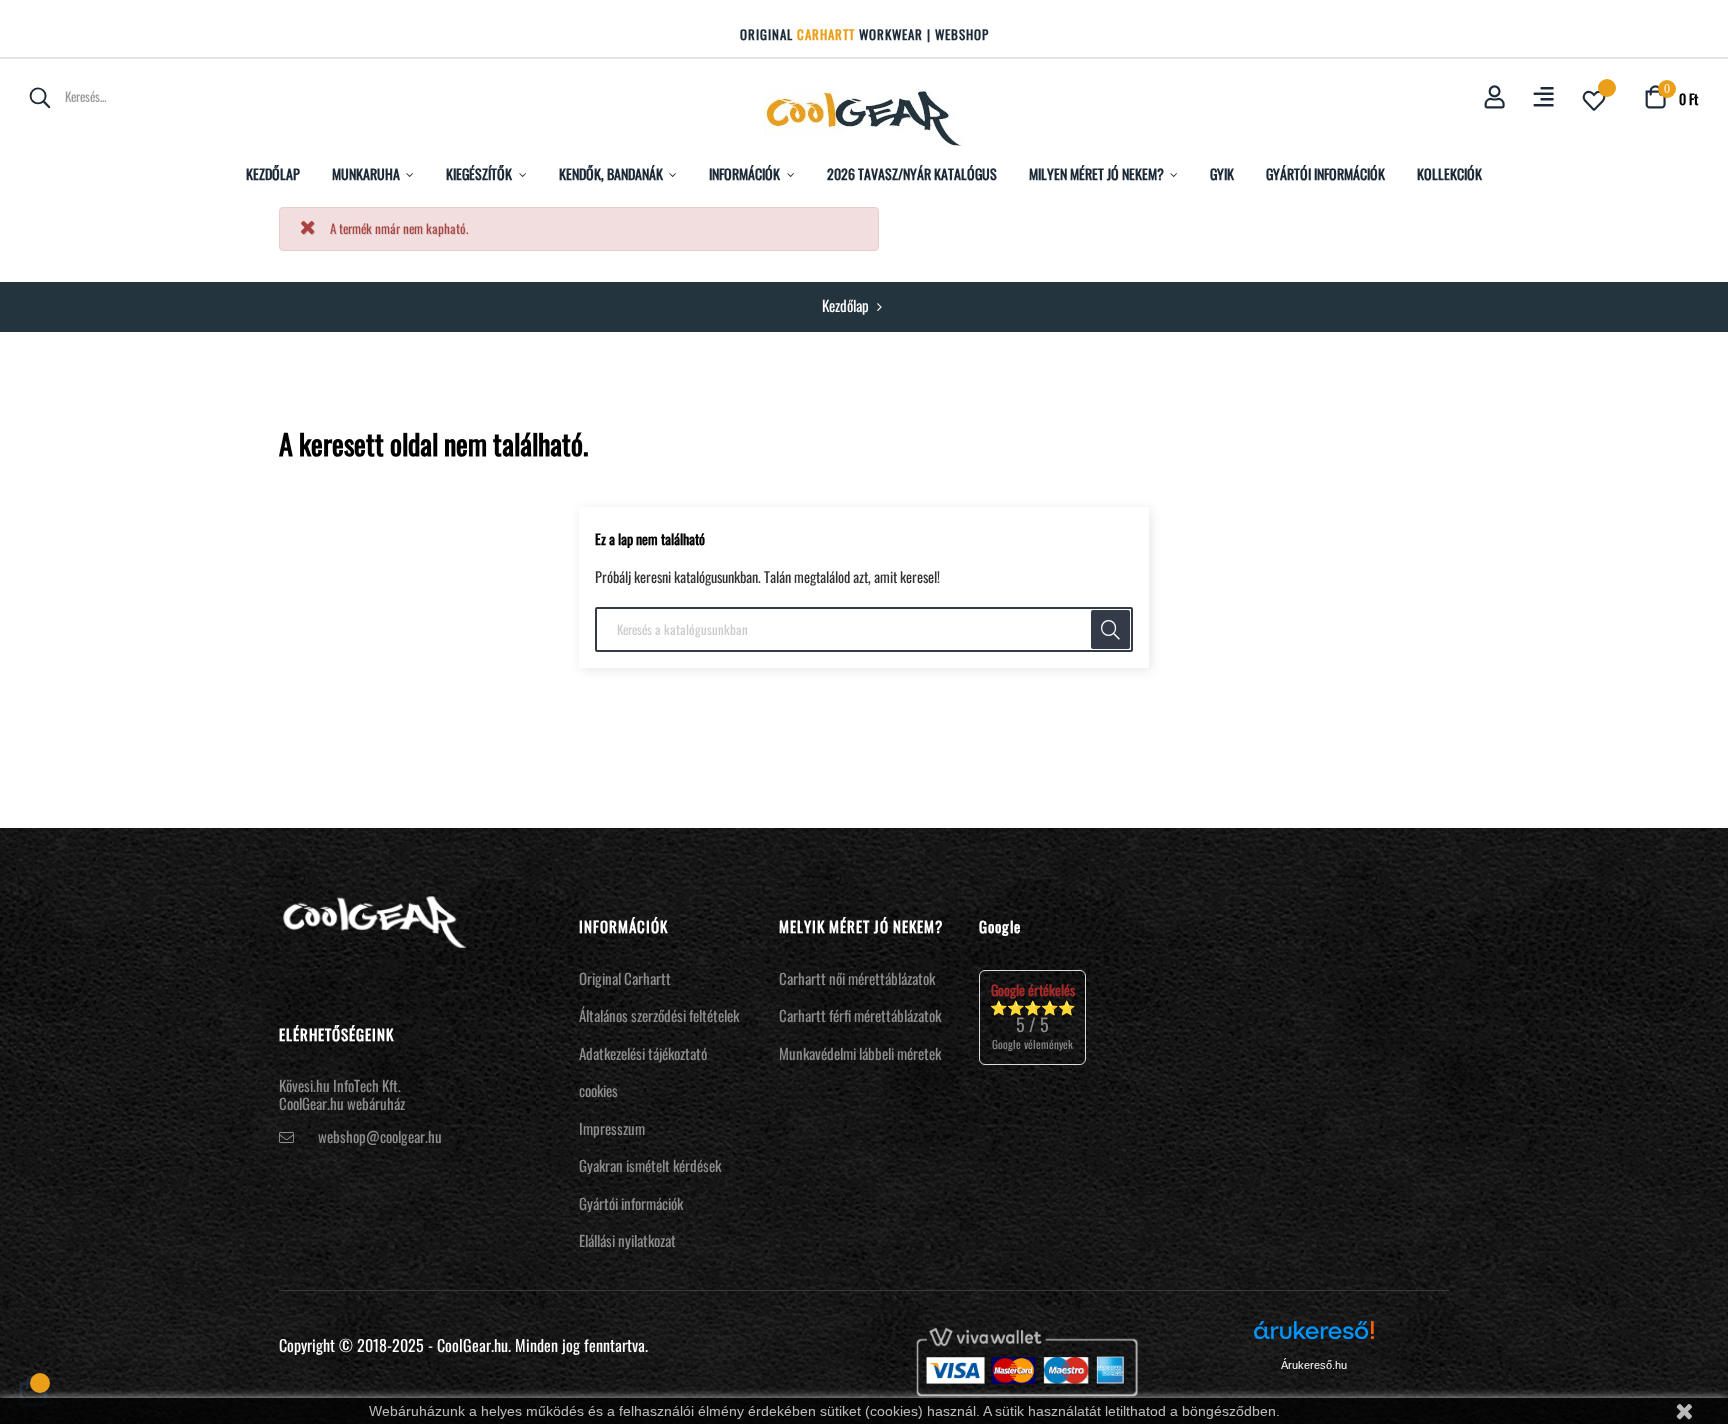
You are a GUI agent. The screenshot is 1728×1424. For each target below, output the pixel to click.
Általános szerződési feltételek (659, 1015)
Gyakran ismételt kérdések (650, 1165)
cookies (598, 1090)
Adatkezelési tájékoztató (643, 1053)
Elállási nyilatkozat (627, 1240)
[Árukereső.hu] (1314, 1337)
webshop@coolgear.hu (380, 1136)
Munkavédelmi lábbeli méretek (860, 1053)
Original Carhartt (625, 978)
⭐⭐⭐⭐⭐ (1032, 1016)
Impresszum (612, 1128)
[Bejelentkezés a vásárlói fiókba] (1494, 98)
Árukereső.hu (1314, 1365)
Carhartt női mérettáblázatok (857, 978)
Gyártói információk (631, 1203)
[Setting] (1543, 98)
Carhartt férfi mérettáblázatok (860, 1015)
